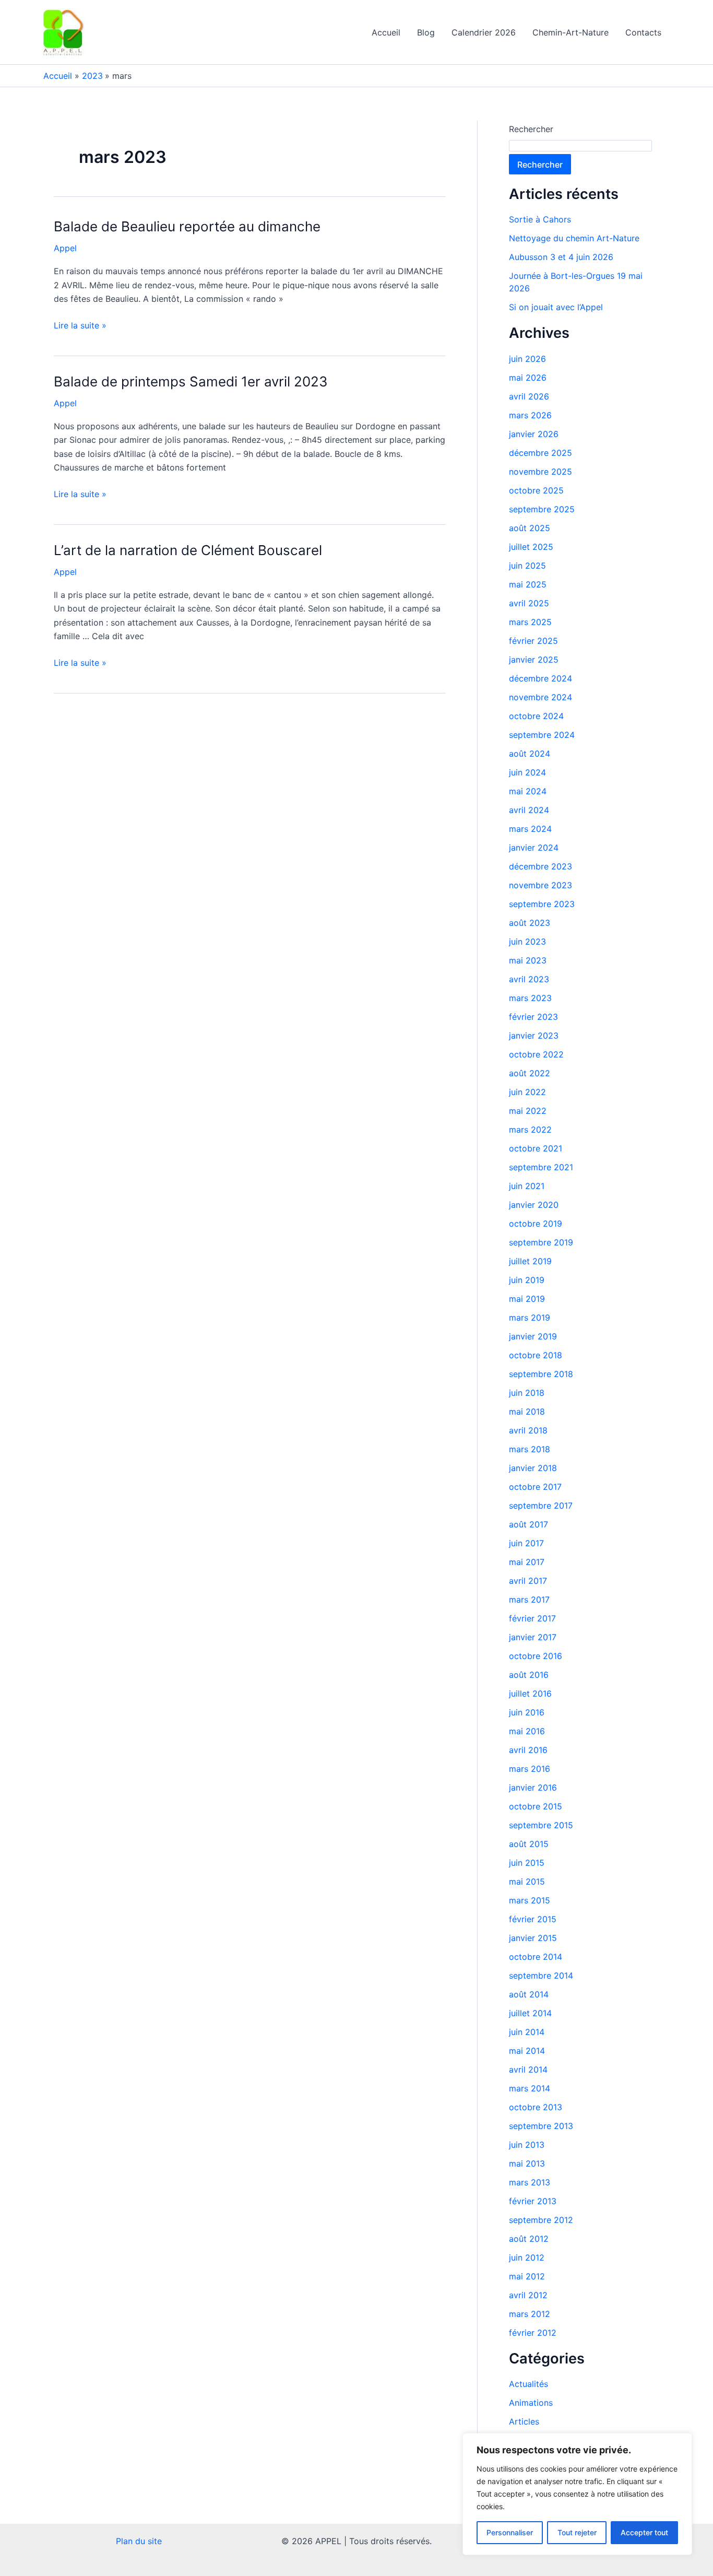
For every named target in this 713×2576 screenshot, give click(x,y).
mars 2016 (530, 1769)
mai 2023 (528, 960)
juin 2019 (527, 1280)
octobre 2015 (536, 1806)
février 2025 (533, 641)
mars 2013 (530, 2182)
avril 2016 (528, 1750)
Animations (531, 2403)
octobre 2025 (536, 490)
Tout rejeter (577, 2532)
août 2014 (529, 1994)
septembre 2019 (541, 1242)
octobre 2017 (535, 1487)
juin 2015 (527, 1863)
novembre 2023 (540, 885)
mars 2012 (530, 2314)
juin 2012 (527, 2257)
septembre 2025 (542, 509)
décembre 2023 (540, 866)
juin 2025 (527, 566)
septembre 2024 (542, 735)
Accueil (386, 32)
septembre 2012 (541, 2220)
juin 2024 (527, 772)
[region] (577, 2494)
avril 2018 (528, 1430)
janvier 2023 (534, 1036)
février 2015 (533, 1919)
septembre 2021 (541, 1167)
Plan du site (139, 2541)
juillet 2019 (530, 1261)
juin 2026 (527, 359)
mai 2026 (528, 378)
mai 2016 (527, 1731)
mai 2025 (528, 584)
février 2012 (533, 2333)
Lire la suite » (80, 325)
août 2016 (529, 1675)
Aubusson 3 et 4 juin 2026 (561, 257)
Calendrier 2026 (484, 32)
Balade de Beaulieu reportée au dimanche (187, 226)
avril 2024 (529, 810)
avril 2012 (528, 2295)
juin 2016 (527, 1712)
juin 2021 (527, 1186)
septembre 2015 (541, 1825)
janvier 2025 (534, 660)
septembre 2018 (541, 1374)
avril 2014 (528, 2069)
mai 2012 (527, 2276)
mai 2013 (527, 2163)
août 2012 (529, 2239)
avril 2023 (529, 979)
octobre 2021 (536, 1148)
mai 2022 (528, 1111)
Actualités (528, 2384)
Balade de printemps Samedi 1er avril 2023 (191, 381)
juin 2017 (526, 1543)
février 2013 (533, 2201)
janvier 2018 (533, 1468)
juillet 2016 (530, 1693)
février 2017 (532, 1618)
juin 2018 (527, 1393)
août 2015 (529, 1844)
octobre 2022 (536, 1054)
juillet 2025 (531, 547)
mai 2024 (528, 791)
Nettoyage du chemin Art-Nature (574, 238)
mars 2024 (530, 829)
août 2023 (530, 923)
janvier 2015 (533, 1938)
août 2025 (530, 528)
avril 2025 (529, 603)
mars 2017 (529, 1599)
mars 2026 (530, 415)
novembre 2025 (540, 472)
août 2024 (530, 754)
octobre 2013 (536, 2107)
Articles (524, 2421)
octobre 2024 (536, 716)
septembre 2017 (541, 1505)
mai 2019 (527, 1299)
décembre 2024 (540, 678)
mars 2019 (530, 1318)
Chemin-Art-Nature (571, 32)
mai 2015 (527, 1881)
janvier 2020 (534, 1205)
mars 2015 (530, 1900)
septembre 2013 (541, 2126)
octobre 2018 (536, 1355)
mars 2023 (530, 998)
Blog (426, 32)
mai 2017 (527, 1562)
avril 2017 (528, 1581)
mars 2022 (530, 1130)
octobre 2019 (536, 1224)
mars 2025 (530, 622)
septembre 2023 (542, 904)
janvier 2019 (533, 1336)
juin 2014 (527, 2032)
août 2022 (530, 1073)
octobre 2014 (536, 1957)
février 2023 (533, 1017)
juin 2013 (527, 2145)
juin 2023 (527, 942)
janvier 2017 (533, 1637)
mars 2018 (530, 1449)
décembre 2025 (540, 453)
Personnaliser (510, 2532)
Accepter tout (644, 2532)
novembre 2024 (540, 697)
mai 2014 (527, 2051)
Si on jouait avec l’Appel (556, 307)
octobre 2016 (536, 1656)
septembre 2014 (541, 1975)
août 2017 (528, 1524)
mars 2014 (530, 2088)
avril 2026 (529, 396)
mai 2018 (527, 1411)
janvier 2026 (534, 434)
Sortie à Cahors (540, 219)
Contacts (643, 32)
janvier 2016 (533, 1787)
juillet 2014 (530, 2013)
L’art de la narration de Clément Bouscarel (188, 550)
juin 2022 (527, 1092)
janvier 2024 (534, 848)
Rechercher (531, 129)
